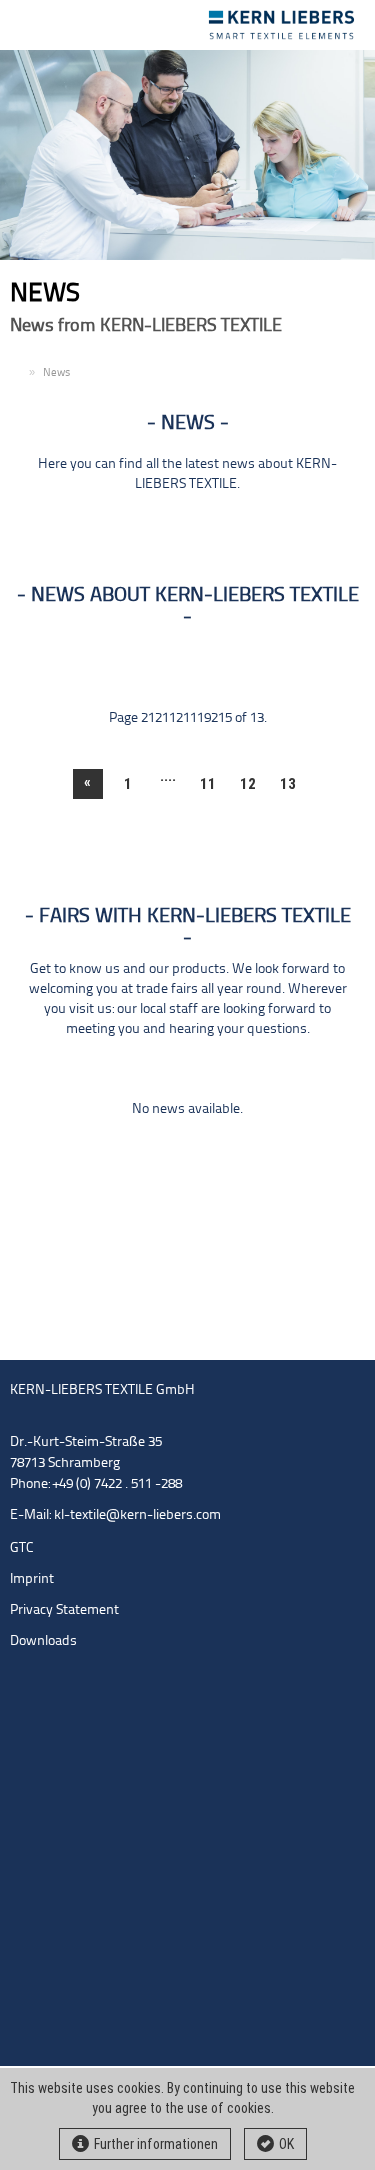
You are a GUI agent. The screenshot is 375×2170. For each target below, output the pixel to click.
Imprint (32, 1579)
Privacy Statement (64, 1610)
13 (288, 784)
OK (286, 2144)
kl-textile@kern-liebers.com (137, 1515)
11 (208, 784)
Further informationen (156, 2144)
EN (17, 373)
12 (248, 784)
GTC (22, 1548)
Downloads (43, 1641)
